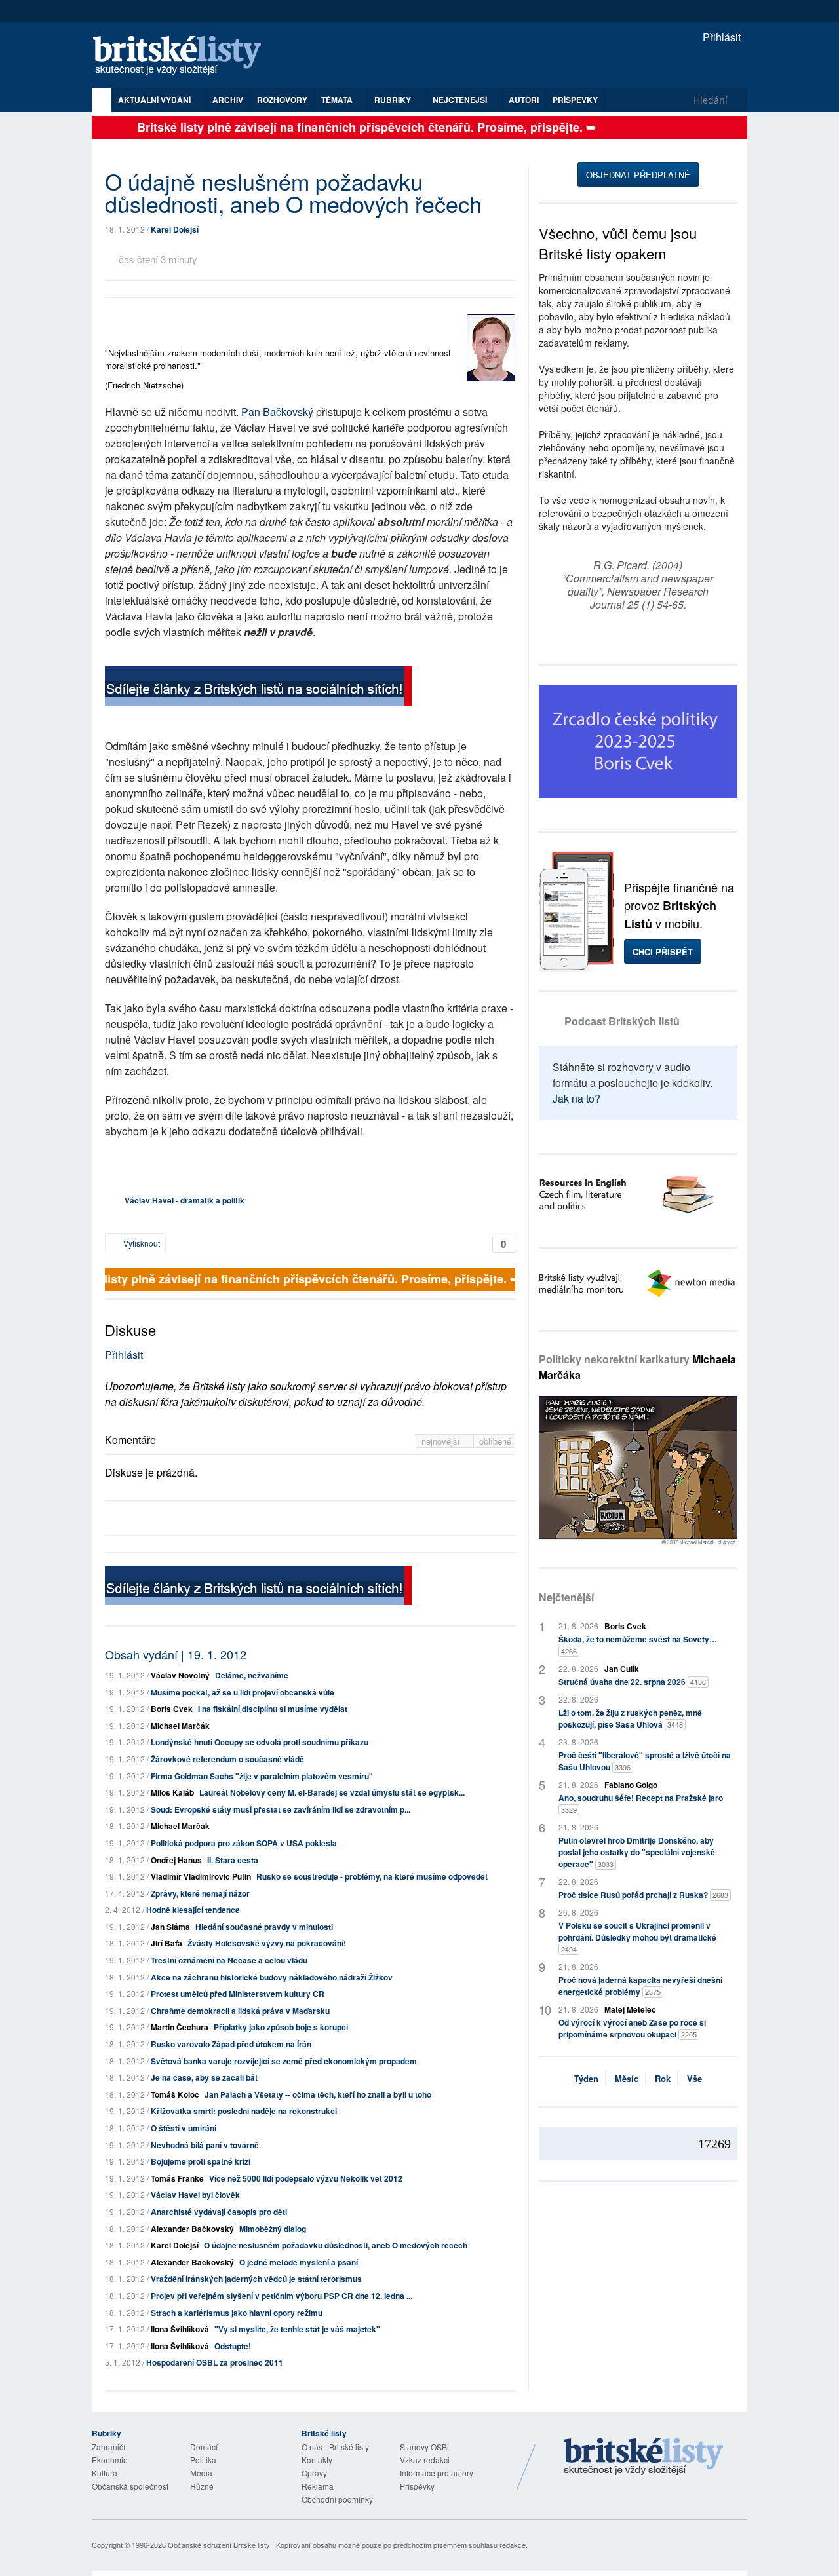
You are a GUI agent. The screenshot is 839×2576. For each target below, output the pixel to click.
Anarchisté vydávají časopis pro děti (219, 2212)
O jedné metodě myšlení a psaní (299, 2262)
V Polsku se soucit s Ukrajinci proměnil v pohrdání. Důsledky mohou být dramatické (637, 1937)
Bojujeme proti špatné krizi (201, 2161)
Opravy (314, 2473)
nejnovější (442, 1441)
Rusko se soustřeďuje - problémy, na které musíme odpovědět (372, 1876)
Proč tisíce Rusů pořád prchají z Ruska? (643, 1895)
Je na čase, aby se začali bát (204, 2077)
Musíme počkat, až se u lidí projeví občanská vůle (243, 1692)
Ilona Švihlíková (180, 2329)
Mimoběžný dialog (273, 2229)
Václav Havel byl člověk (195, 2195)
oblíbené (495, 1441)
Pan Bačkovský (277, 412)
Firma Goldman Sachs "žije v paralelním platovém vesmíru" (262, 1776)
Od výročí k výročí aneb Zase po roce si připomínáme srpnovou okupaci (632, 2028)
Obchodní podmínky (337, 2499)
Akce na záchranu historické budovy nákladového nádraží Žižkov (272, 1977)
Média (201, 2473)
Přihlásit (720, 37)
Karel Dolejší (175, 229)
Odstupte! (233, 2346)
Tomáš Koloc (175, 2094)
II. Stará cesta (233, 1860)
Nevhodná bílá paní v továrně (205, 2145)
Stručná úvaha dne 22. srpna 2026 (632, 1682)
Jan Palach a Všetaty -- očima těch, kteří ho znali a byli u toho (318, 2094)
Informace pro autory (437, 2473)
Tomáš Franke (177, 2178)
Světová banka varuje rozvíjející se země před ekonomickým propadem (284, 2061)
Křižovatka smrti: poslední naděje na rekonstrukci (244, 2111)
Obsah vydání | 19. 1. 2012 (176, 1654)
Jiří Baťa (166, 1943)
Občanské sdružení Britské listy (219, 2545)
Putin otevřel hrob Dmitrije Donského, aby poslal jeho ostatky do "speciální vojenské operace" (637, 1852)
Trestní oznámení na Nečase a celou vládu (229, 1960)
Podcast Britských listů (622, 1021)
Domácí (204, 2447)
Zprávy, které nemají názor (200, 1893)
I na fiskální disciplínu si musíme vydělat (273, 1709)
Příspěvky (575, 100)
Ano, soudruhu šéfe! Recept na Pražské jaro (641, 1803)
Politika (203, 2460)
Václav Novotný (180, 1675)
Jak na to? (576, 1098)
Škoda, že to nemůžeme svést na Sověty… (638, 1645)
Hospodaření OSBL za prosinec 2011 (215, 2362)
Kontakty (317, 2460)
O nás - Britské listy (335, 2447)
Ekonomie (110, 2460)
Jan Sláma (170, 1927)
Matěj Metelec (630, 2009)
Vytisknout (141, 1243)
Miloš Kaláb (172, 1792)
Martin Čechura (180, 2027)
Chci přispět (663, 952)
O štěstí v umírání (184, 2128)
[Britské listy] (258, 688)
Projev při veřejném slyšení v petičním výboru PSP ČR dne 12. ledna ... (282, 2296)
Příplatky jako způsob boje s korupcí (281, 2027)
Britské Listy (644, 2457)
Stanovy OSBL (426, 2447)
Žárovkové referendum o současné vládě (227, 1759)
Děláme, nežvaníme (252, 1675)
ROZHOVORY (282, 100)
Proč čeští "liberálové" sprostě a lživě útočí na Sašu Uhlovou (645, 1761)
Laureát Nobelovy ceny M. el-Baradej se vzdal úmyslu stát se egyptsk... (332, 1792)
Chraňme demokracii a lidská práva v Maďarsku (240, 2011)
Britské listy (184, 56)
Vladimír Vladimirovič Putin (201, 1876)
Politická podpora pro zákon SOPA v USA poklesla (244, 1843)
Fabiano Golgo (631, 1785)
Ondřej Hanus (176, 1860)
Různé (202, 2486)
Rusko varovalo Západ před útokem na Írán (231, 2044)
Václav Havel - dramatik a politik (185, 1200)
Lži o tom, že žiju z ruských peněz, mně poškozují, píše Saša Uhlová (630, 1718)
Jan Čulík (622, 1669)
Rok (663, 2078)
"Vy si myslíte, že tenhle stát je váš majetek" (297, 2329)
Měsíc (627, 2078)
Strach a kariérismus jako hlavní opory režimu (237, 2313)
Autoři (524, 100)
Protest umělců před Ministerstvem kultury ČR (238, 1994)
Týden (586, 2078)
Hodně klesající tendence (193, 1910)
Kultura (105, 2473)
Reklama (318, 2486)
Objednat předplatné (638, 175)
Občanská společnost (130, 2486)
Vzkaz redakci (425, 2460)
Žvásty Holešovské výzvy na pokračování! (267, 1943)
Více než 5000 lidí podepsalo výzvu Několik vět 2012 (306, 2178)
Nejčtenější (566, 1597)
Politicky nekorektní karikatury (637, 1367)
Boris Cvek (172, 1709)
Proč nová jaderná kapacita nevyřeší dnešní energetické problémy (640, 1986)
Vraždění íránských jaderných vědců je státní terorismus (256, 2279)
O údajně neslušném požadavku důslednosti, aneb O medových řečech (336, 2245)
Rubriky (394, 100)
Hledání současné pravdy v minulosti (264, 1927)
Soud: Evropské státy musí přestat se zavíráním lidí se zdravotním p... (281, 1809)
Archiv (228, 100)
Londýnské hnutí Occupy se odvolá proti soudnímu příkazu (260, 1742)
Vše (694, 2078)
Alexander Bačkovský (192, 2229)
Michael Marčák (180, 1726)
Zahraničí (108, 2447)
